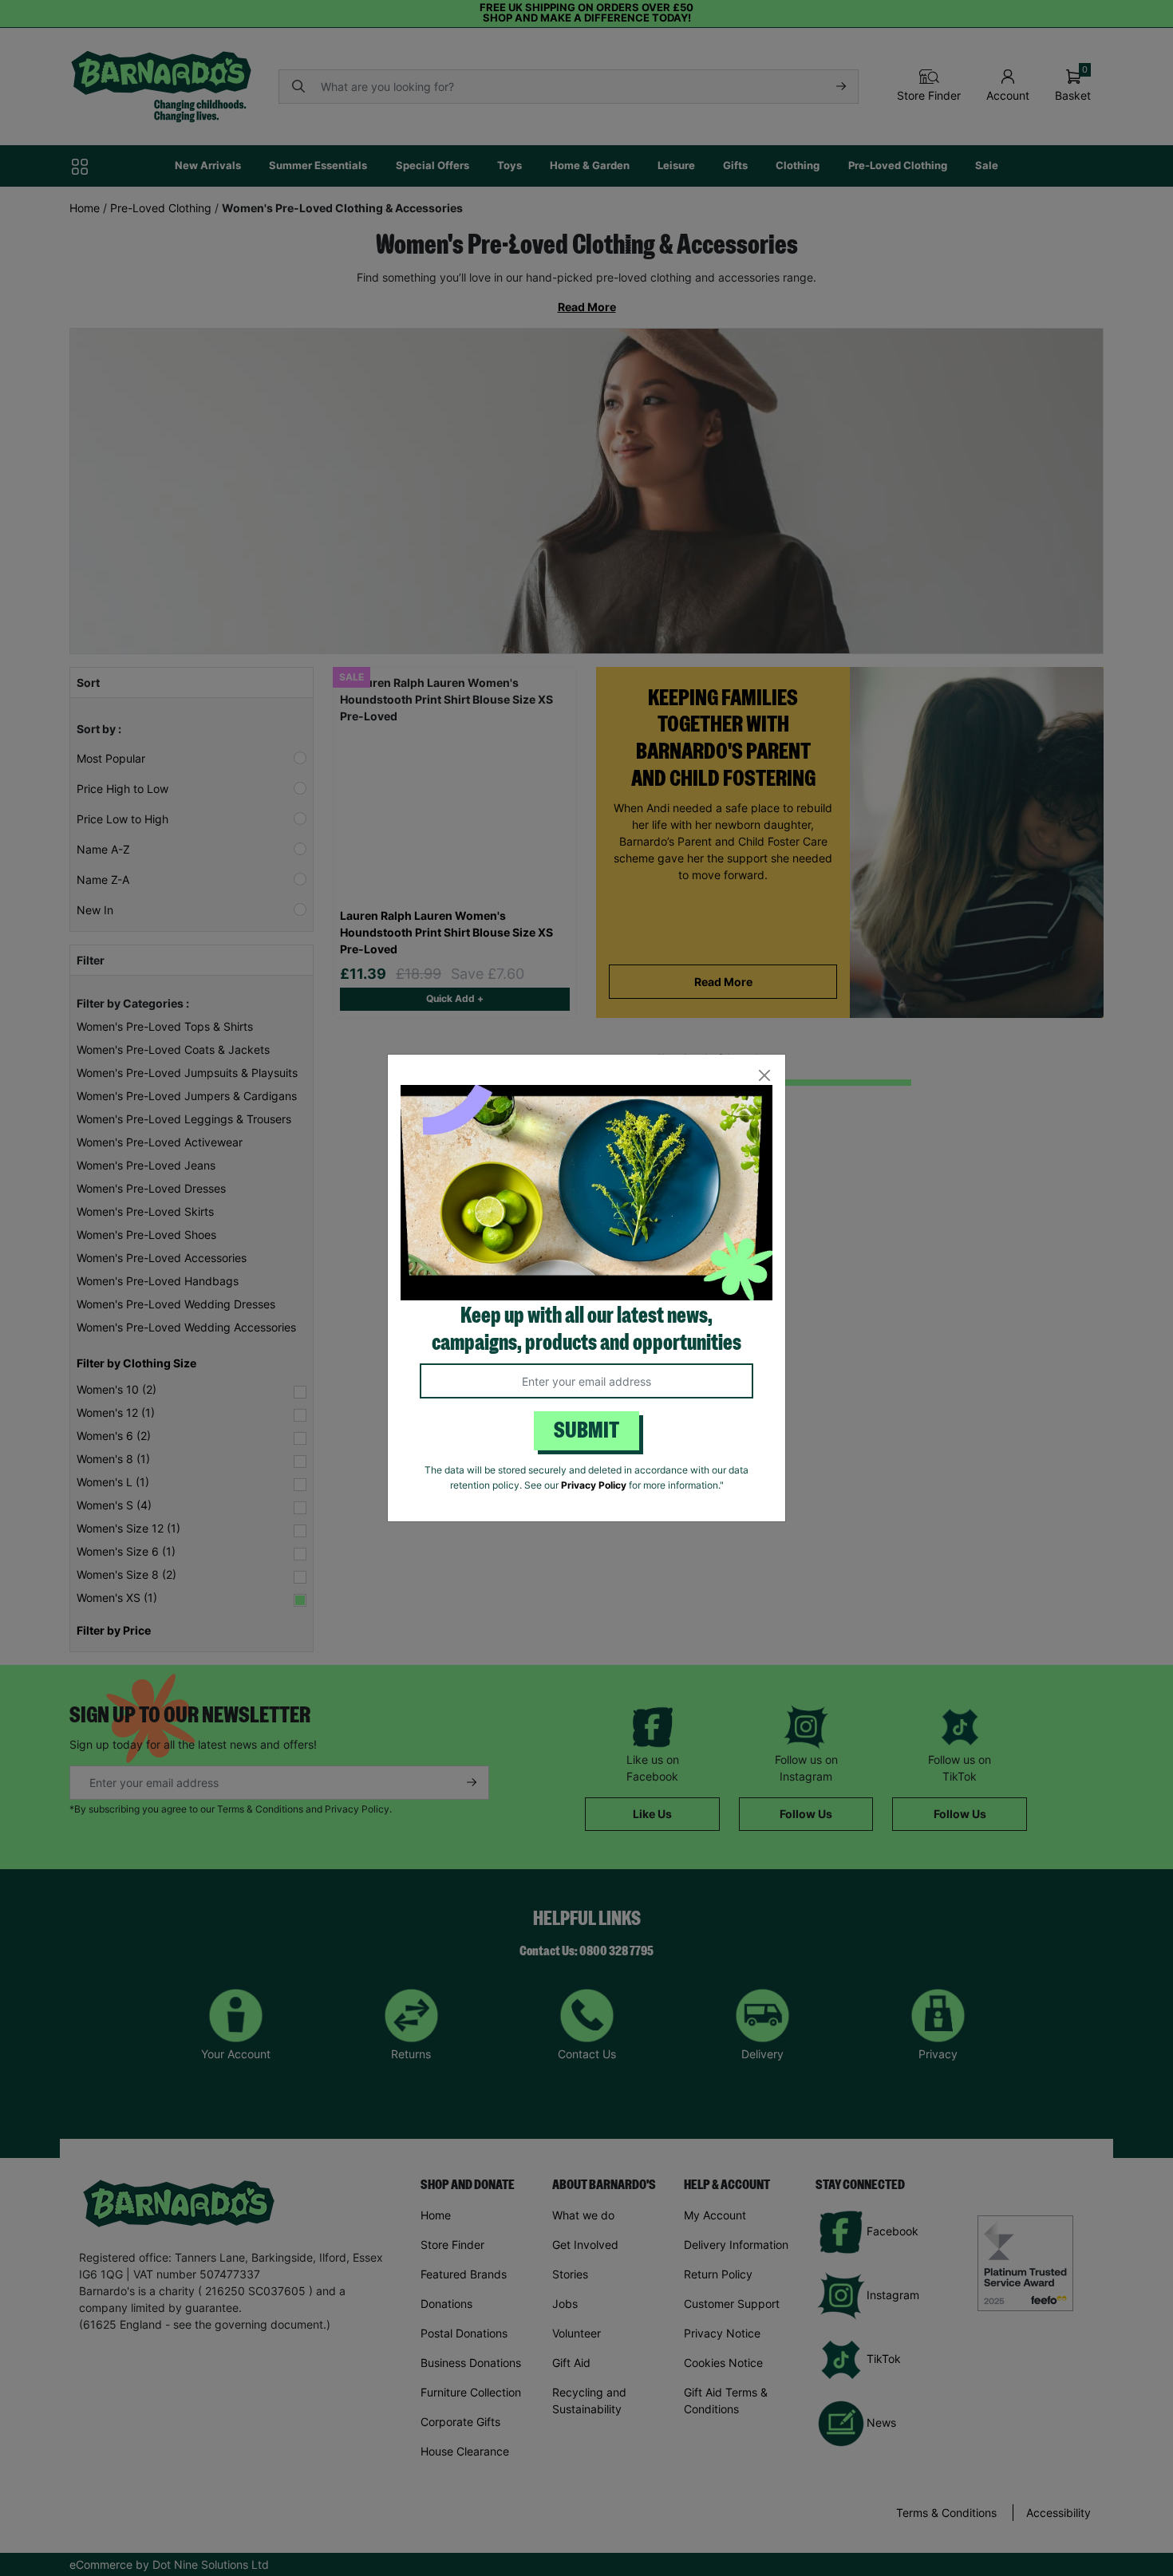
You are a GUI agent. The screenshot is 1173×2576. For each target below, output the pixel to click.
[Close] (764, 1076)
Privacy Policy (594, 1485)
